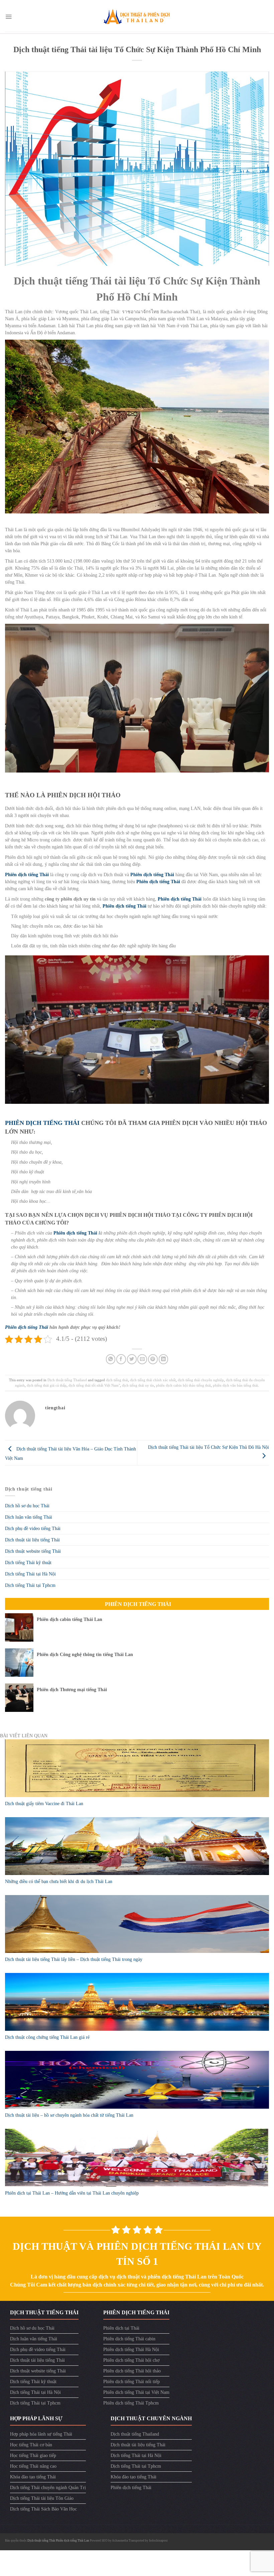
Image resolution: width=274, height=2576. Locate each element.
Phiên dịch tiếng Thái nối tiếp (131, 2382)
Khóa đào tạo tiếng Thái (33, 2477)
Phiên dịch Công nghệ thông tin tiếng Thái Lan (85, 1655)
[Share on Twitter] (132, 1359)
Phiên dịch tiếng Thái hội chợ (131, 2360)
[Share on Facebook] (121, 1359)
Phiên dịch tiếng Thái (27, 875)
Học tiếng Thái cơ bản (31, 2445)
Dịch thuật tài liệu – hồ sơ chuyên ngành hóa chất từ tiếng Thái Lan (69, 2115)
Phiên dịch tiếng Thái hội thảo (132, 2371)
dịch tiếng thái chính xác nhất (153, 1380)
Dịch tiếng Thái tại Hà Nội (30, 1574)
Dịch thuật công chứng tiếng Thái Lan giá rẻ (47, 2037)
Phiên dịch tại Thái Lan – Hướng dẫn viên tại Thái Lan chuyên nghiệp (72, 2193)
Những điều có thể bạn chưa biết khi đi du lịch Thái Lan (59, 1882)
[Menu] (9, 17)
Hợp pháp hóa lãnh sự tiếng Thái (41, 2434)
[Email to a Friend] (142, 1359)
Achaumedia (120, 2541)
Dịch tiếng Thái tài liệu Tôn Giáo (42, 2498)
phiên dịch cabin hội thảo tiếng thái (183, 1385)
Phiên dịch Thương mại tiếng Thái (72, 1690)
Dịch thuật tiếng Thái (42, 2541)
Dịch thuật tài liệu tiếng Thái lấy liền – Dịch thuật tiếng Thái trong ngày (74, 1959)
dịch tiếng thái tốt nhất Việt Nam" (94, 1385)
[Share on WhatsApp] (111, 1359)
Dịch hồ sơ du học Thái (27, 1506)
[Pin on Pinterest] (153, 1359)
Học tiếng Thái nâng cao (33, 2466)
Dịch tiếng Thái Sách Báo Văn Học (43, 2509)
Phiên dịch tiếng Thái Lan (73, 2541)
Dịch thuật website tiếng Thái (33, 1551)
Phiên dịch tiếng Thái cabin (129, 2339)
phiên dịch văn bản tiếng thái (235, 1385)
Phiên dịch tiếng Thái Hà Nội (131, 2350)
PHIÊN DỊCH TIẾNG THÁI (42, 1123)
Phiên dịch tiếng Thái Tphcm (131, 2403)
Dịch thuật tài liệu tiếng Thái (32, 1540)
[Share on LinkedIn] (164, 1359)
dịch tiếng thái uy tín (138, 1385)
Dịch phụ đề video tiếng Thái (33, 1529)
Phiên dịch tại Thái (121, 2328)
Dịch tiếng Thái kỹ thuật (28, 1563)
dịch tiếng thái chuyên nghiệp (201, 1380)
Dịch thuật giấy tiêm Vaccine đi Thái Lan (44, 1804)
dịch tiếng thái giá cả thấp (47, 1385)
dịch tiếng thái (117, 1380)
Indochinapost (158, 2541)
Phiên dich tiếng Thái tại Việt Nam (136, 2392)
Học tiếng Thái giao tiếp (33, 2455)
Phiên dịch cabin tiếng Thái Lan (70, 1619)
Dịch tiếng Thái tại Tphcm (30, 1585)
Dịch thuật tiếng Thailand (67, 1380)
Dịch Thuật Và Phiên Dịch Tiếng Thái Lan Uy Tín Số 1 (137, 2254)
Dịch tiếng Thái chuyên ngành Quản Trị (48, 2488)
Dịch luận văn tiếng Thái (29, 1517)
